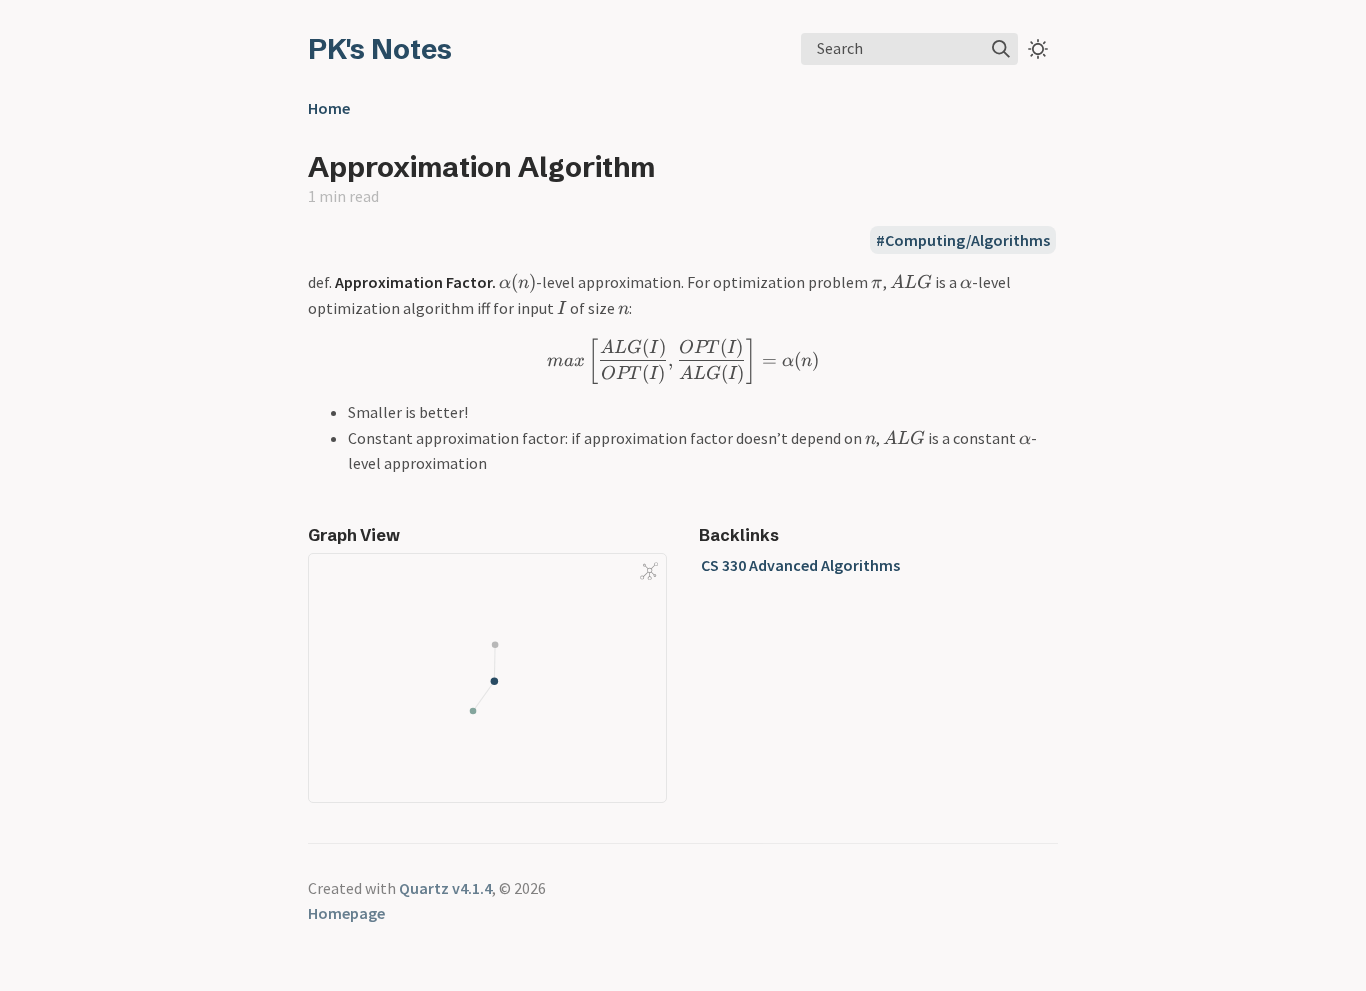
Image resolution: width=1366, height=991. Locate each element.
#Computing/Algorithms (963, 240)
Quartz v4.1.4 (445, 888)
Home (329, 108)
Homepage (346, 913)
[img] (1001, 49)
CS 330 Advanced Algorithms (800, 565)
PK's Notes (380, 49)
